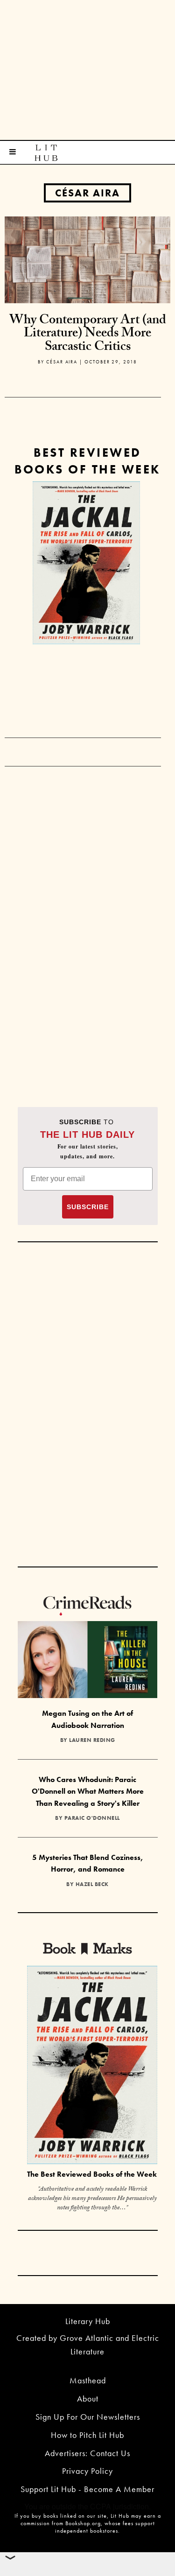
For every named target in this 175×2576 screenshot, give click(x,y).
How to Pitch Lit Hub (87, 2435)
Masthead (88, 2380)
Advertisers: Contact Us (87, 2453)
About (88, 2398)
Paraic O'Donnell (92, 1818)
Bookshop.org (83, 2523)
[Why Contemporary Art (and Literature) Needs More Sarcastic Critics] (87, 259)
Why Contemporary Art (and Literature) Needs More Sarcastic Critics (88, 335)
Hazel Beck (92, 1884)
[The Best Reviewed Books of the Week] (92, 2066)
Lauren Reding (92, 1740)
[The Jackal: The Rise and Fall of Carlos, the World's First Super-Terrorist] (86, 563)
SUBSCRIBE (88, 1207)
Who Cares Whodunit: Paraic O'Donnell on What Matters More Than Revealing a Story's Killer (88, 1791)
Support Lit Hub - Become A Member (87, 2489)
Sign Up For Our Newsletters (88, 2417)
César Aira (87, 193)
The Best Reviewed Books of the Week (92, 2174)
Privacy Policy (87, 2471)
